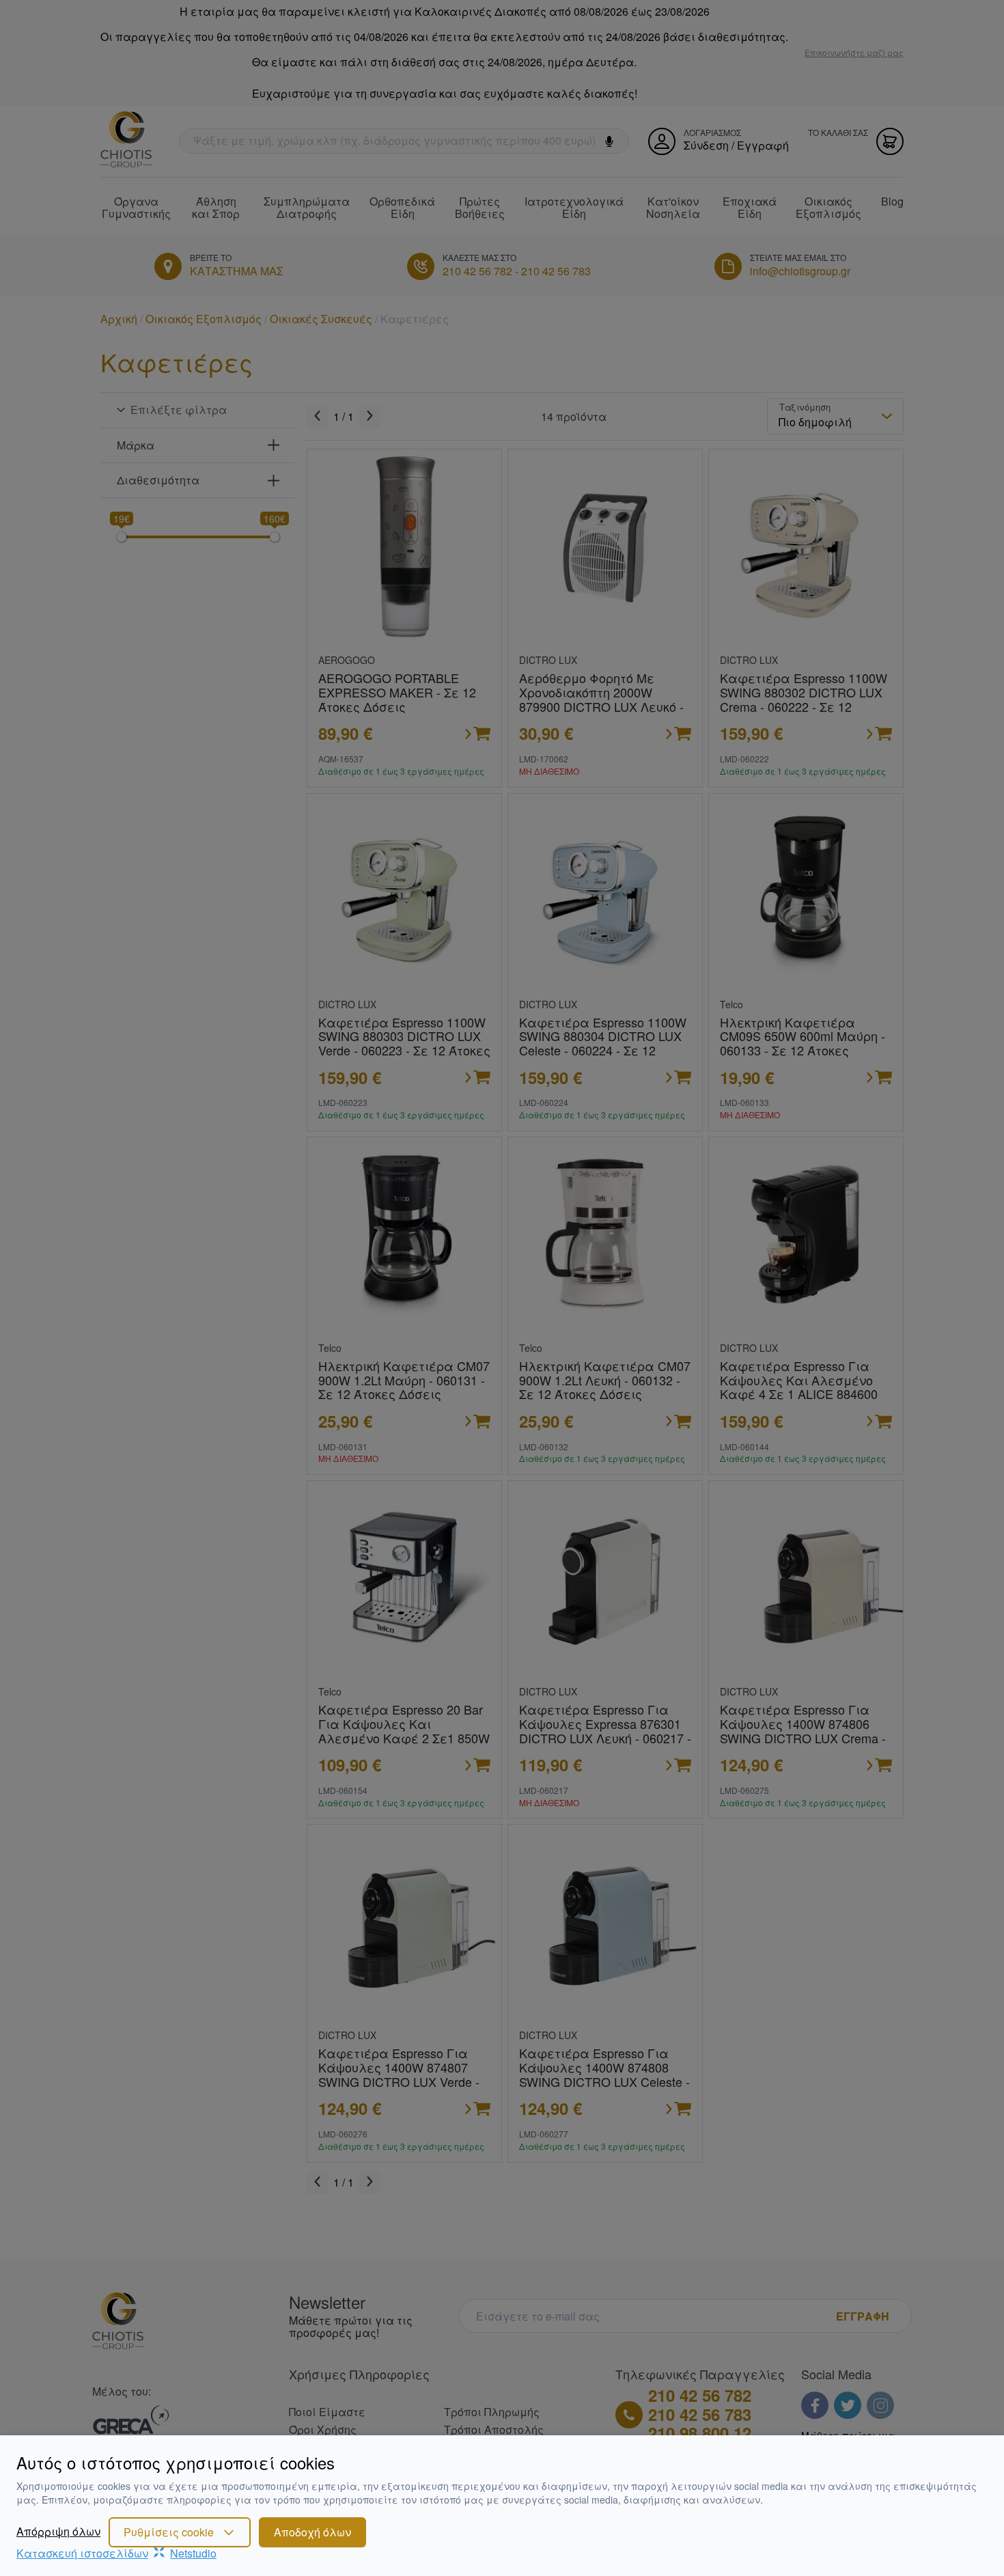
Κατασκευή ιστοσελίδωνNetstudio (116, 2553)
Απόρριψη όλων (58, 2532)
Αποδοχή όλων (312, 2532)
